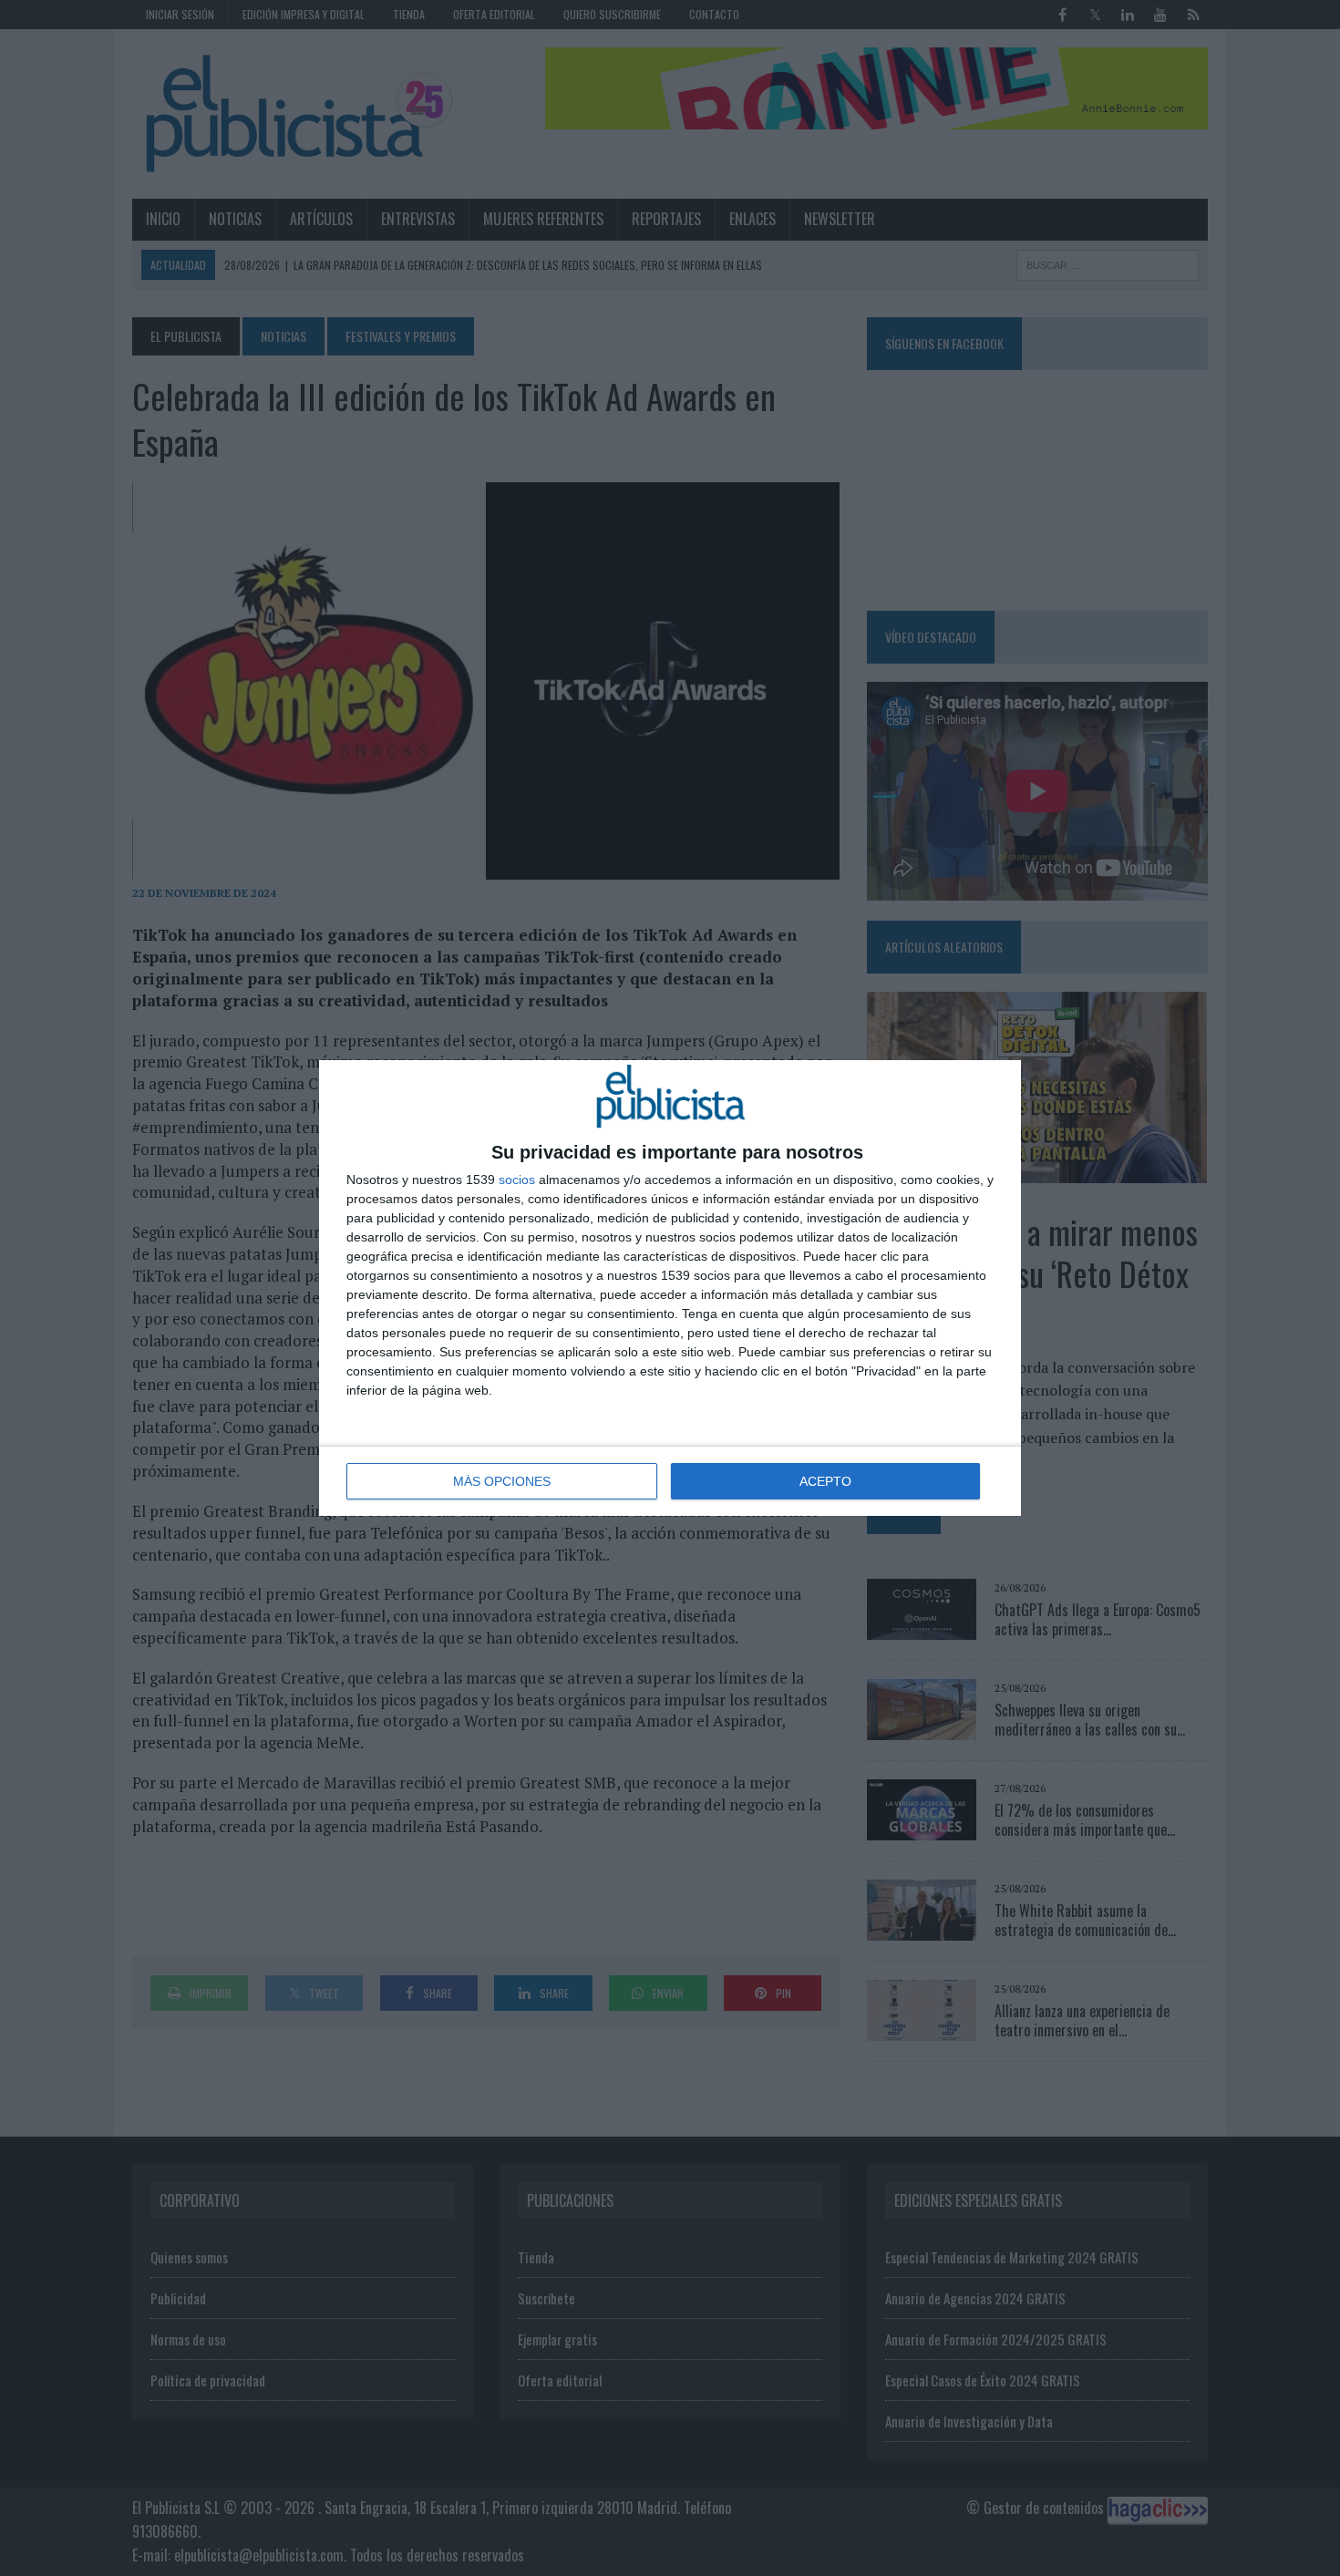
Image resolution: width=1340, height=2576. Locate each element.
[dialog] (670, 1288)
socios (517, 1180)
